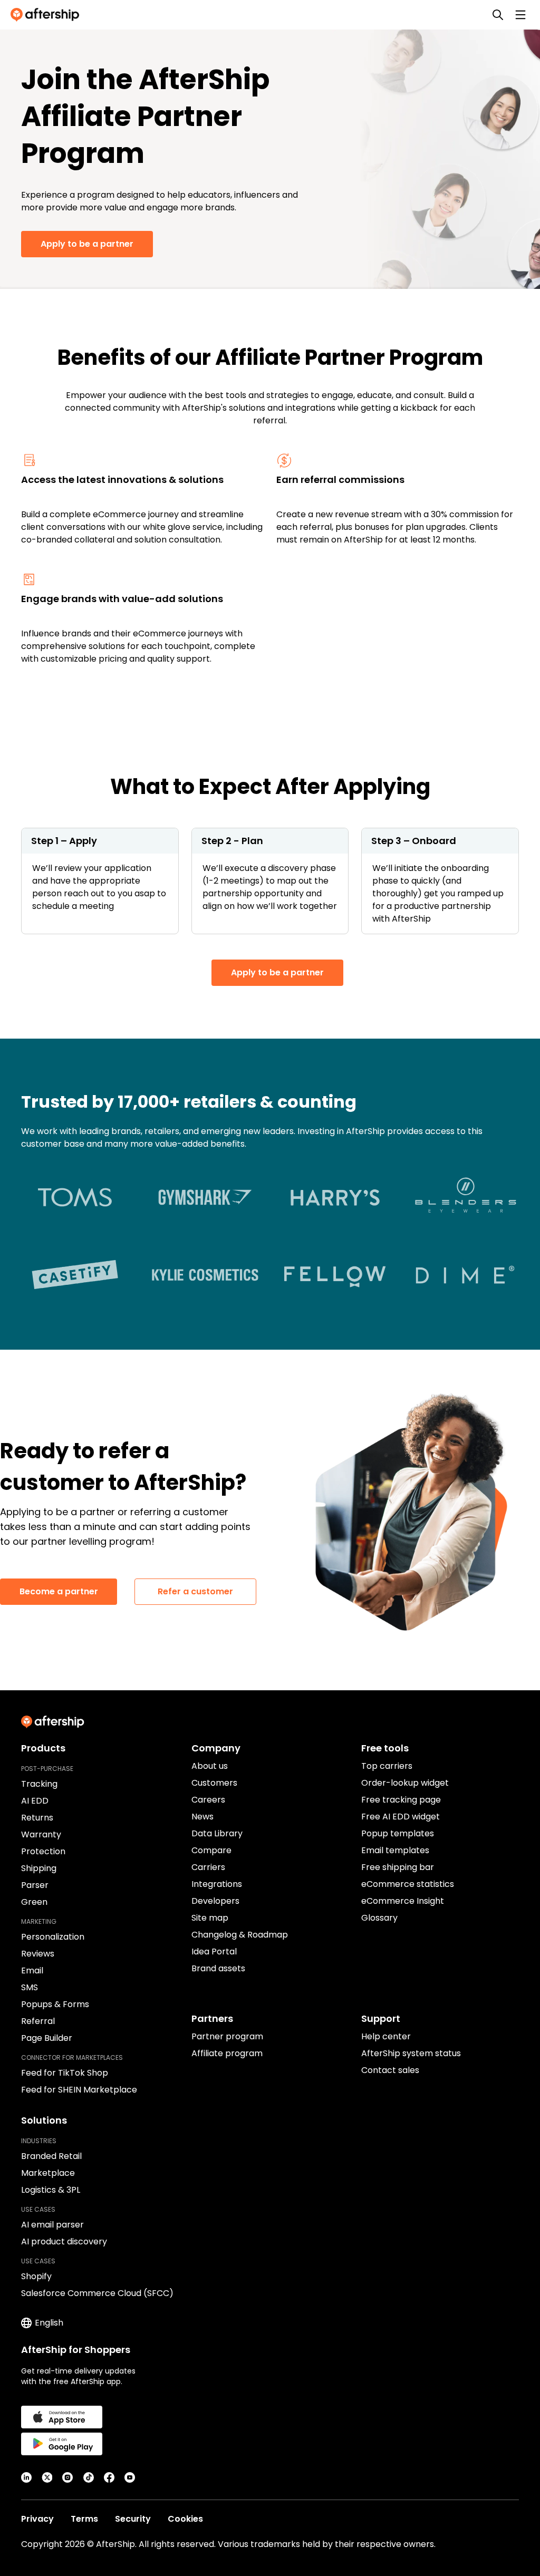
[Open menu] (520, 15)
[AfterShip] (47, 15)
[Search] (498, 15)
